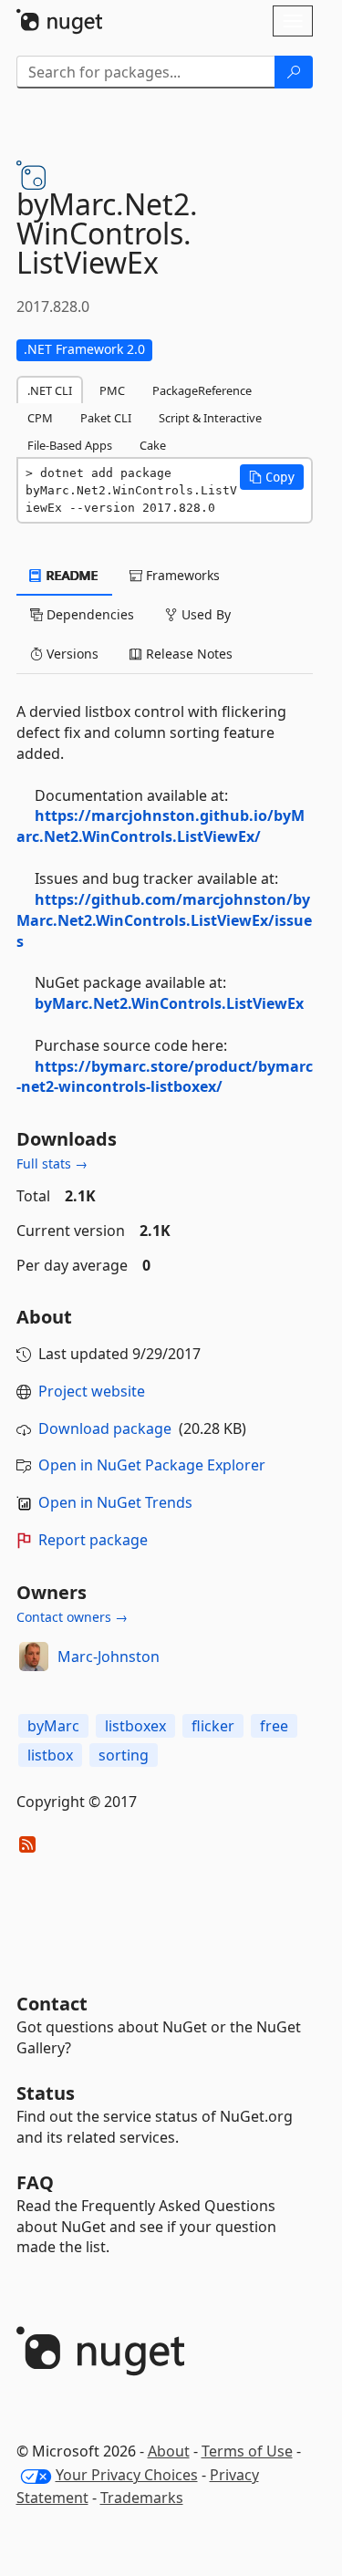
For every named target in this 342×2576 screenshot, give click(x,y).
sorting (124, 1755)
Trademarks (142, 2498)
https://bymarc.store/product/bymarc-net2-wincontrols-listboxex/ (165, 1077)
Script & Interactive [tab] (210, 418)
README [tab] (71, 575)
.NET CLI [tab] (50, 390)
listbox (50, 1755)
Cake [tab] (153, 445)
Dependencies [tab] (88, 614)
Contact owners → (72, 1617)
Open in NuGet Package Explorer (152, 1465)
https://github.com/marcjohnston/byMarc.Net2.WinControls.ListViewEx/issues (164, 920)
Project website (92, 1391)
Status (46, 2093)
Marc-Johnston (109, 1657)
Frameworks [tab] (181, 575)
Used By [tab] (204, 614)
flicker (213, 1726)
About (169, 2451)
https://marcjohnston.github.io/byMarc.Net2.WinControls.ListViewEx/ (161, 826)
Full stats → (52, 1163)
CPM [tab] (40, 418)
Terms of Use (247, 2451)
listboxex (135, 1726)
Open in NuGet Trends (115, 1502)
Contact (52, 2004)
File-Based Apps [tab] (70, 445)
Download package (105, 1428)
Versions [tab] (71, 654)
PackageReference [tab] (202, 390)
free (274, 1726)
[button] (272, 477)
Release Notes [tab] (187, 654)
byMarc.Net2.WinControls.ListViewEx (169, 1003)
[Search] (294, 72)
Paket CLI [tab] (106, 418)
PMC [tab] (112, 390)
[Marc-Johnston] (34, 1657)
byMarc (53, 1726)
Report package (93, 1540)
